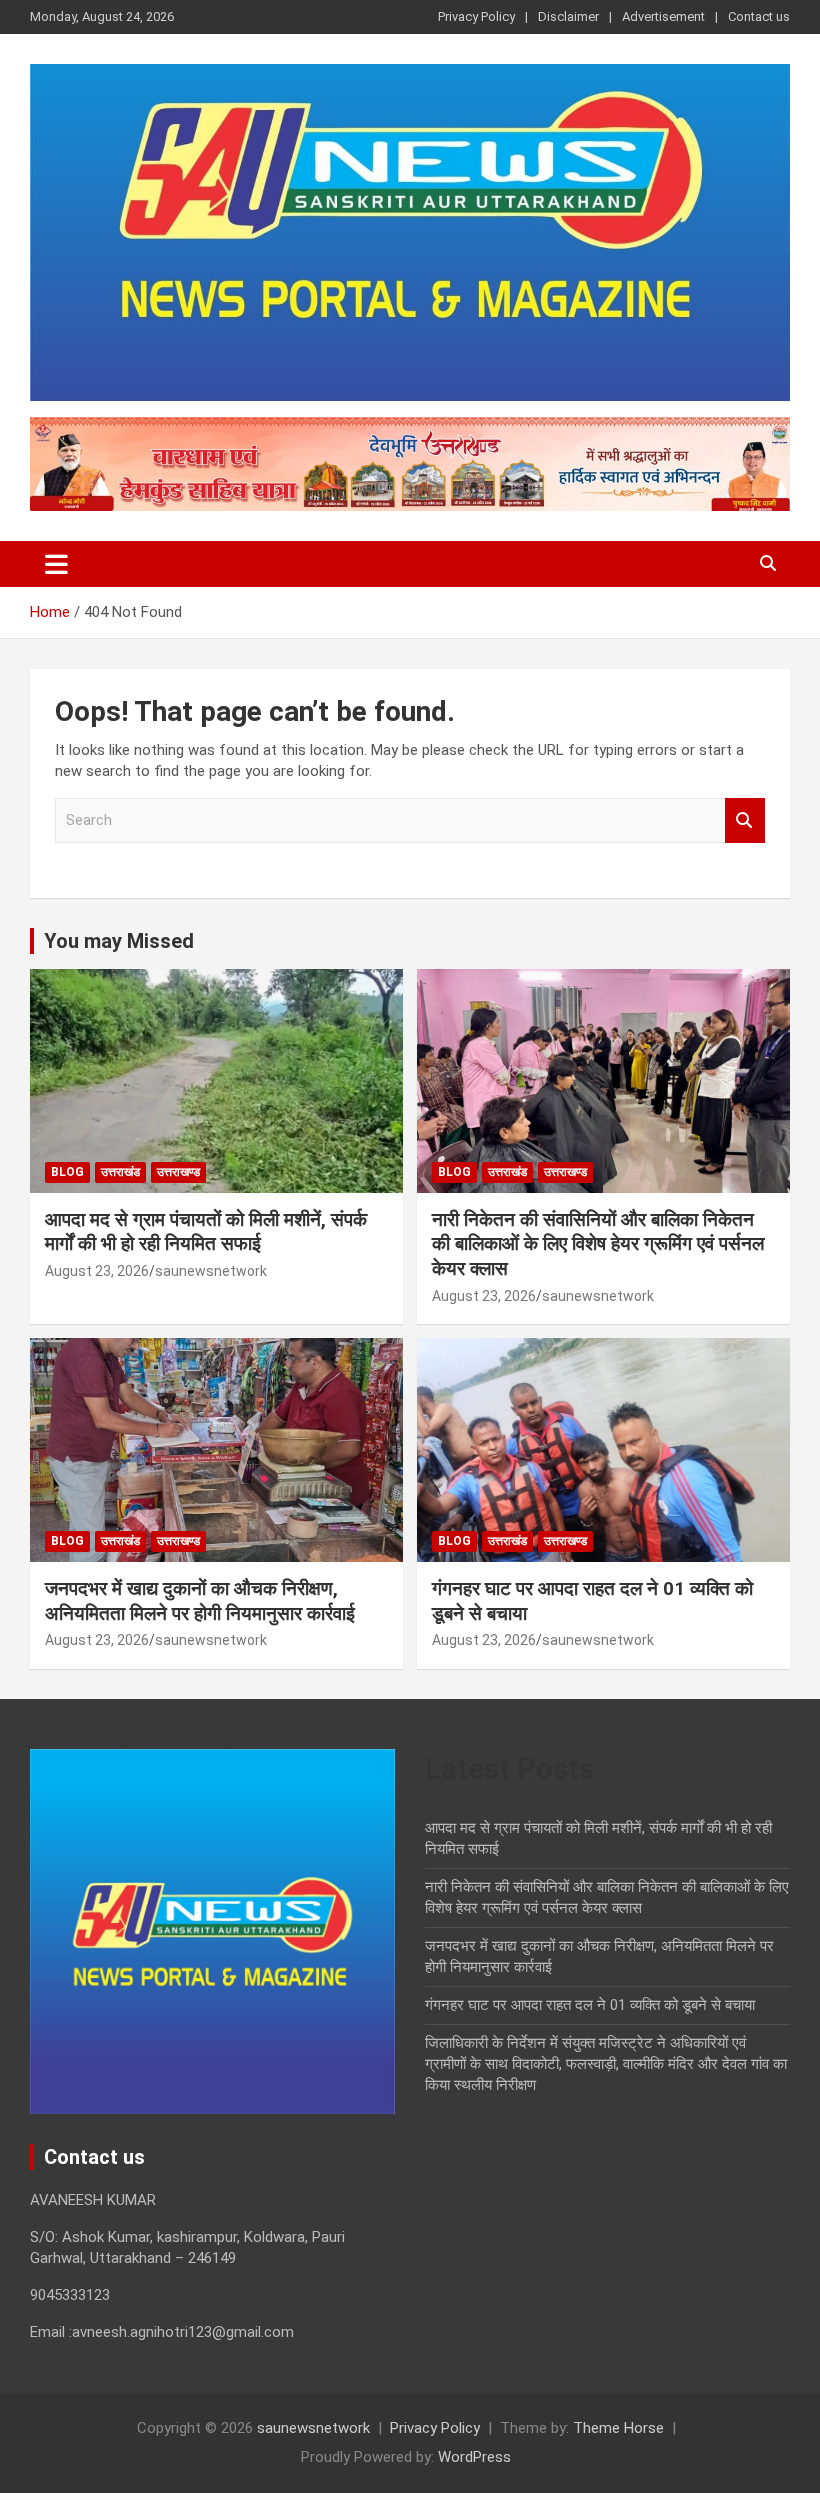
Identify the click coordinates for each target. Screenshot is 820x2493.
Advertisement (663, 16)
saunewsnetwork (211, 1271)
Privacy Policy (476, 16)
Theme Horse (618, 2428)
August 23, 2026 (97, 1271)
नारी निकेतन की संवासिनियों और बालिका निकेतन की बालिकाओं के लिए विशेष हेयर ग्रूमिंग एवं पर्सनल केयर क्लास (598, 1244)
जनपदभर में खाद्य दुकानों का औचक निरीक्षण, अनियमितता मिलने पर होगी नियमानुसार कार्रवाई (200, 1601)
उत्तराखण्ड (178, 1172)
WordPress (474, 2457)
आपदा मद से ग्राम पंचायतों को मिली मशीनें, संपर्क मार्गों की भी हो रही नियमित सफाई (206, 1232)
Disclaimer (568, 16)
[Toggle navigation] (56, 564)
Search (745, 820)
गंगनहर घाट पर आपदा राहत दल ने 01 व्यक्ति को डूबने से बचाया (590, 2005)
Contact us (759, 16)
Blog (67, 1172)
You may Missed (119, 941)
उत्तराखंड (120, 1172)
